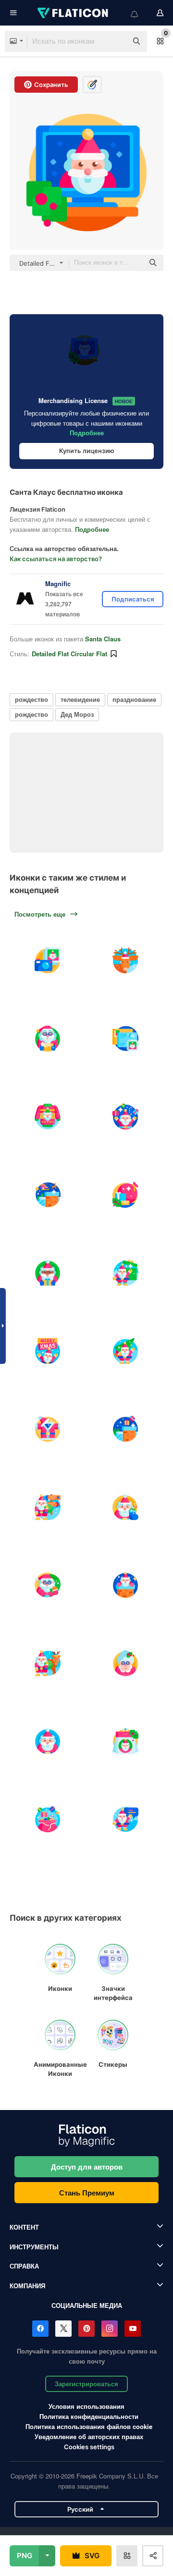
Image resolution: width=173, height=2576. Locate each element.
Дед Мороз (77, 714)
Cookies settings (89, 2447)
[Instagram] (110, 2329)
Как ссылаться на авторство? (56, 559)
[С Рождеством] (48, 1351)
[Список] (48, 1039)
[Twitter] (63, 2329)
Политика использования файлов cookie (89, 2426)
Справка (24, 2266)
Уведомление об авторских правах (89, 2436)
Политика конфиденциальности (89, 2416)
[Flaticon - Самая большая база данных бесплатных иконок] (74, 13)
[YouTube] (133, 2329)
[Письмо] (126, 1039)
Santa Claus (103, 639)
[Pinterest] (86, 2329)
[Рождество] (48, 1195)
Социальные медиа (87, 2305)
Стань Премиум (87, 2193)
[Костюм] (48, 1429)
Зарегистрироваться (86, 2384)
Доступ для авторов (87, 2167)
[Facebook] (40, 2329)
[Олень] (126, 960)
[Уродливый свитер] (48, 1116)
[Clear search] (115, 41)
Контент (24, 2227)
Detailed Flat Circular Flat (69, 654)
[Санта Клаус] (126, 1116)
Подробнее (87, 433)
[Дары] (48, 1819)
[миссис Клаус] (126, 1663)
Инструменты (34, 2247)
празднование (134, 699)
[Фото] (48, 960)
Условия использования (86, 2406)
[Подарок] (126, 1195)
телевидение (80, 699)
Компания (27, 2286)
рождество (31, 699)
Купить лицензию (87, 451)
